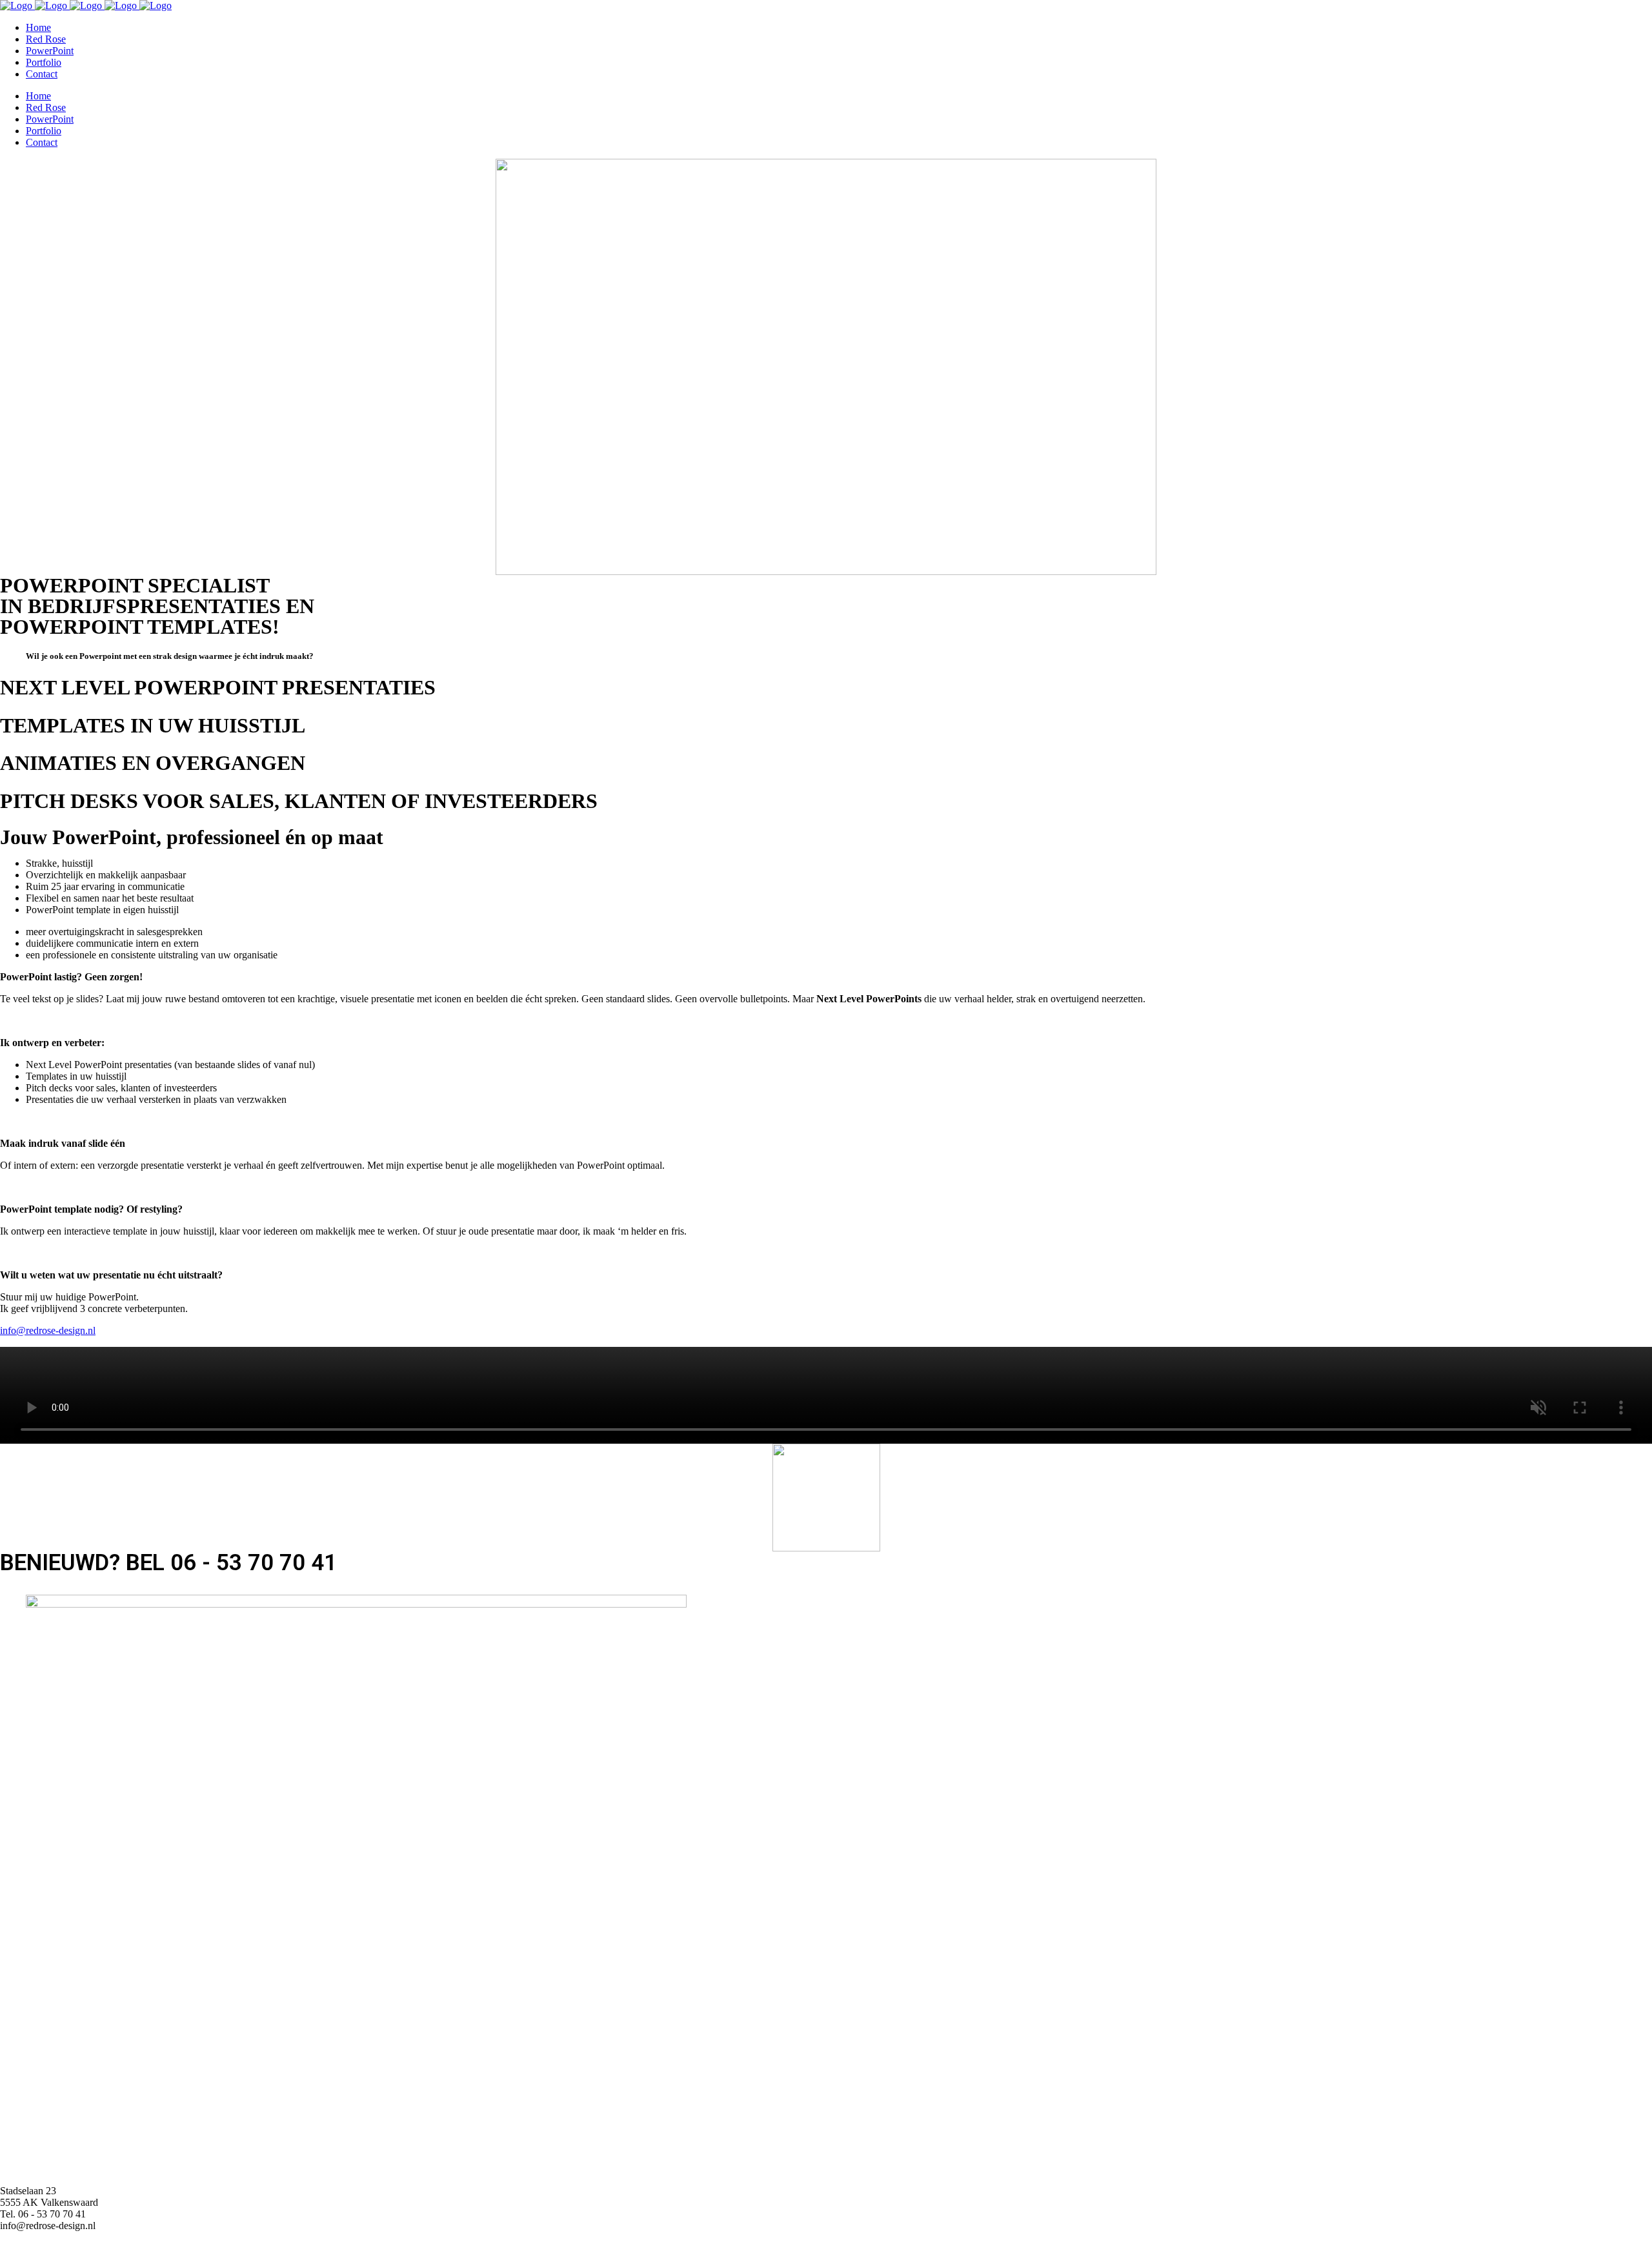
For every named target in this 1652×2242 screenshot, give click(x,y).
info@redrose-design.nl (48, 1330)
